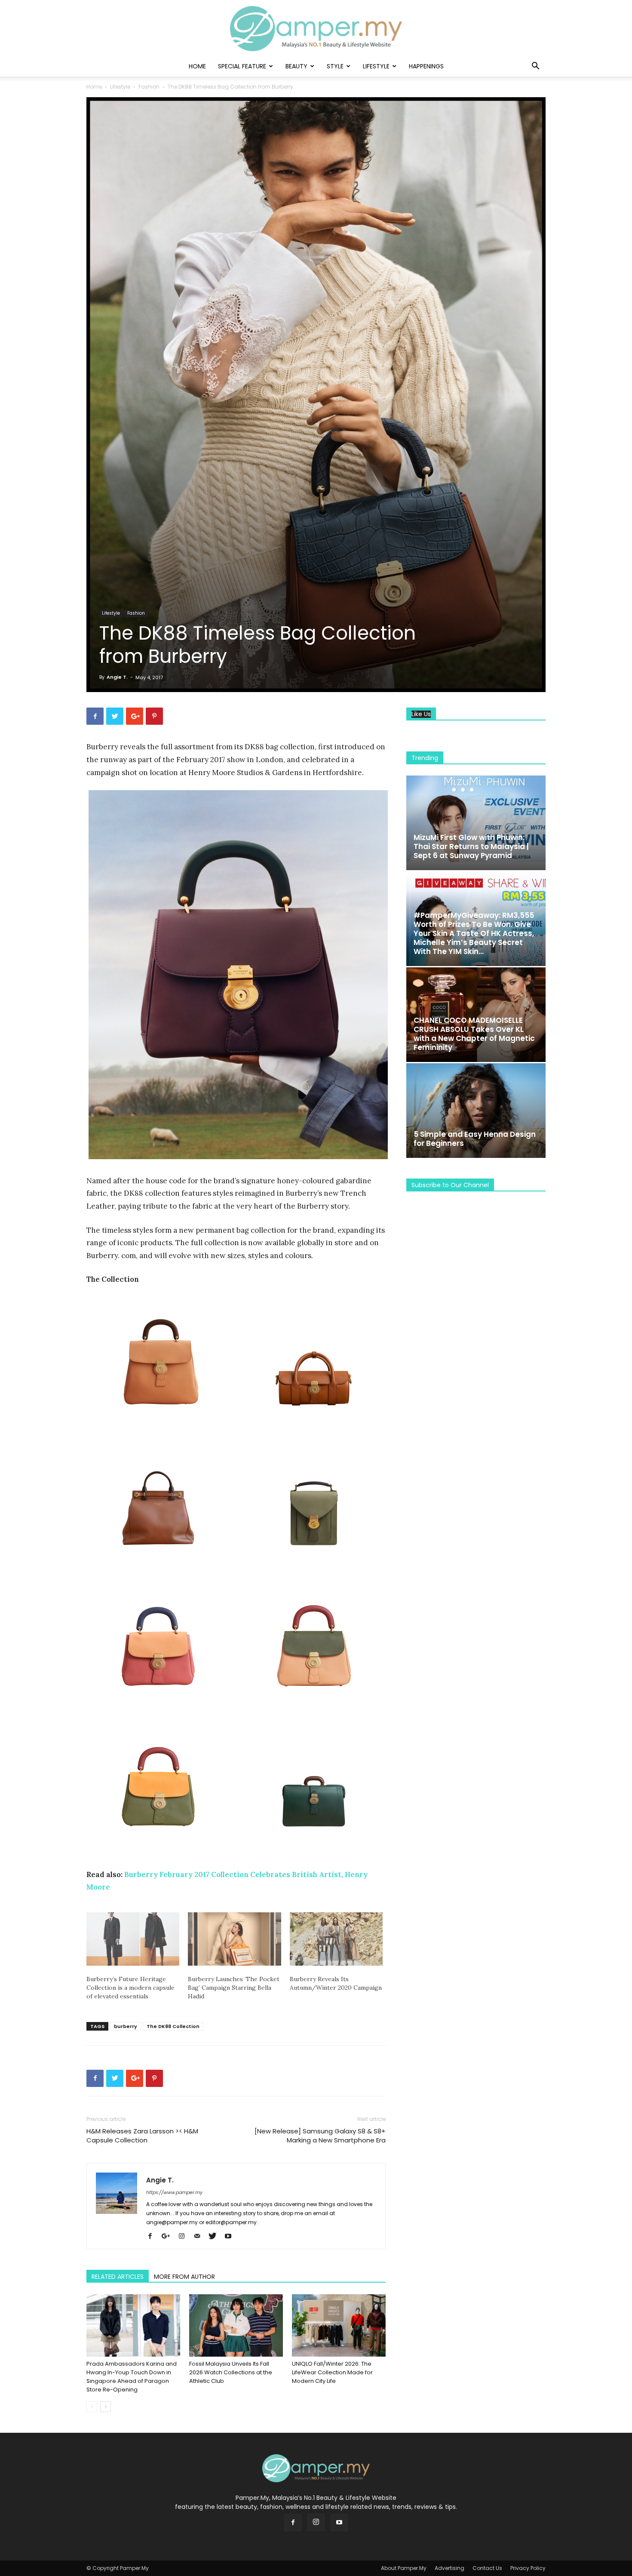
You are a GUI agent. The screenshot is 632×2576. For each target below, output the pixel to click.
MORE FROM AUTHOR (184, 2277)
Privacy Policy (528, 2568)
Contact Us (487, 2568)
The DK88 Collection (173, 2026)
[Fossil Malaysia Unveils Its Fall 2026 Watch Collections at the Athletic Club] (236, 2326)
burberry (126, 2026)
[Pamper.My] (316, 29)
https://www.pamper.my (174, 2192)
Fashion (149, 87)
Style (335, 66)
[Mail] (200, 2237)
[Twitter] (216, 2237)
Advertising (449, 2568)
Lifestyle (376, 66)
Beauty (296, 66)
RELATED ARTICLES (118, 2277)
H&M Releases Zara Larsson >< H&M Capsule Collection (142, 2136)
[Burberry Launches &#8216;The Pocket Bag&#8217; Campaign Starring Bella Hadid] (234, 1939)
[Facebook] (153, 2237)
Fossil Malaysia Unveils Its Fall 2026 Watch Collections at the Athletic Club (231, 2372)
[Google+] (169, 2237)
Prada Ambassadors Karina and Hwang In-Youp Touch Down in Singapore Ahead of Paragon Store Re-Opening (132, 2377)
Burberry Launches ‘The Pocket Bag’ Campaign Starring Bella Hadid (234, 1988)
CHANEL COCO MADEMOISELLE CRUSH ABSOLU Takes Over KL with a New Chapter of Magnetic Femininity (474, 1034)
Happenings (426, 66)
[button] (535, 67)
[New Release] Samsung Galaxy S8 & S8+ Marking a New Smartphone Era (320, 2136)
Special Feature (242, 66)
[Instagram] (185, 2237)
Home (197, 66)
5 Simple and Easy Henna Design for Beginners (475, 1139)
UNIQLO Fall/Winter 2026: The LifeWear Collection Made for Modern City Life (332, 2372)
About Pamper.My (404, 2568)
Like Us (421, 714)
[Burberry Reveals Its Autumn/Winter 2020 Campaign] (336, 1939)
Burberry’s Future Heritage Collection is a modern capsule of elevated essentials (130, 1988)
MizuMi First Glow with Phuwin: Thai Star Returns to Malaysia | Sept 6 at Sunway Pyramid (471, 846)
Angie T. (117, 677)
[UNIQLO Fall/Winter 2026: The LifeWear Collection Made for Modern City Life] (339, 2325)
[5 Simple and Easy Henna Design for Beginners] (476, 1111)
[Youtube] (231, 2237)
